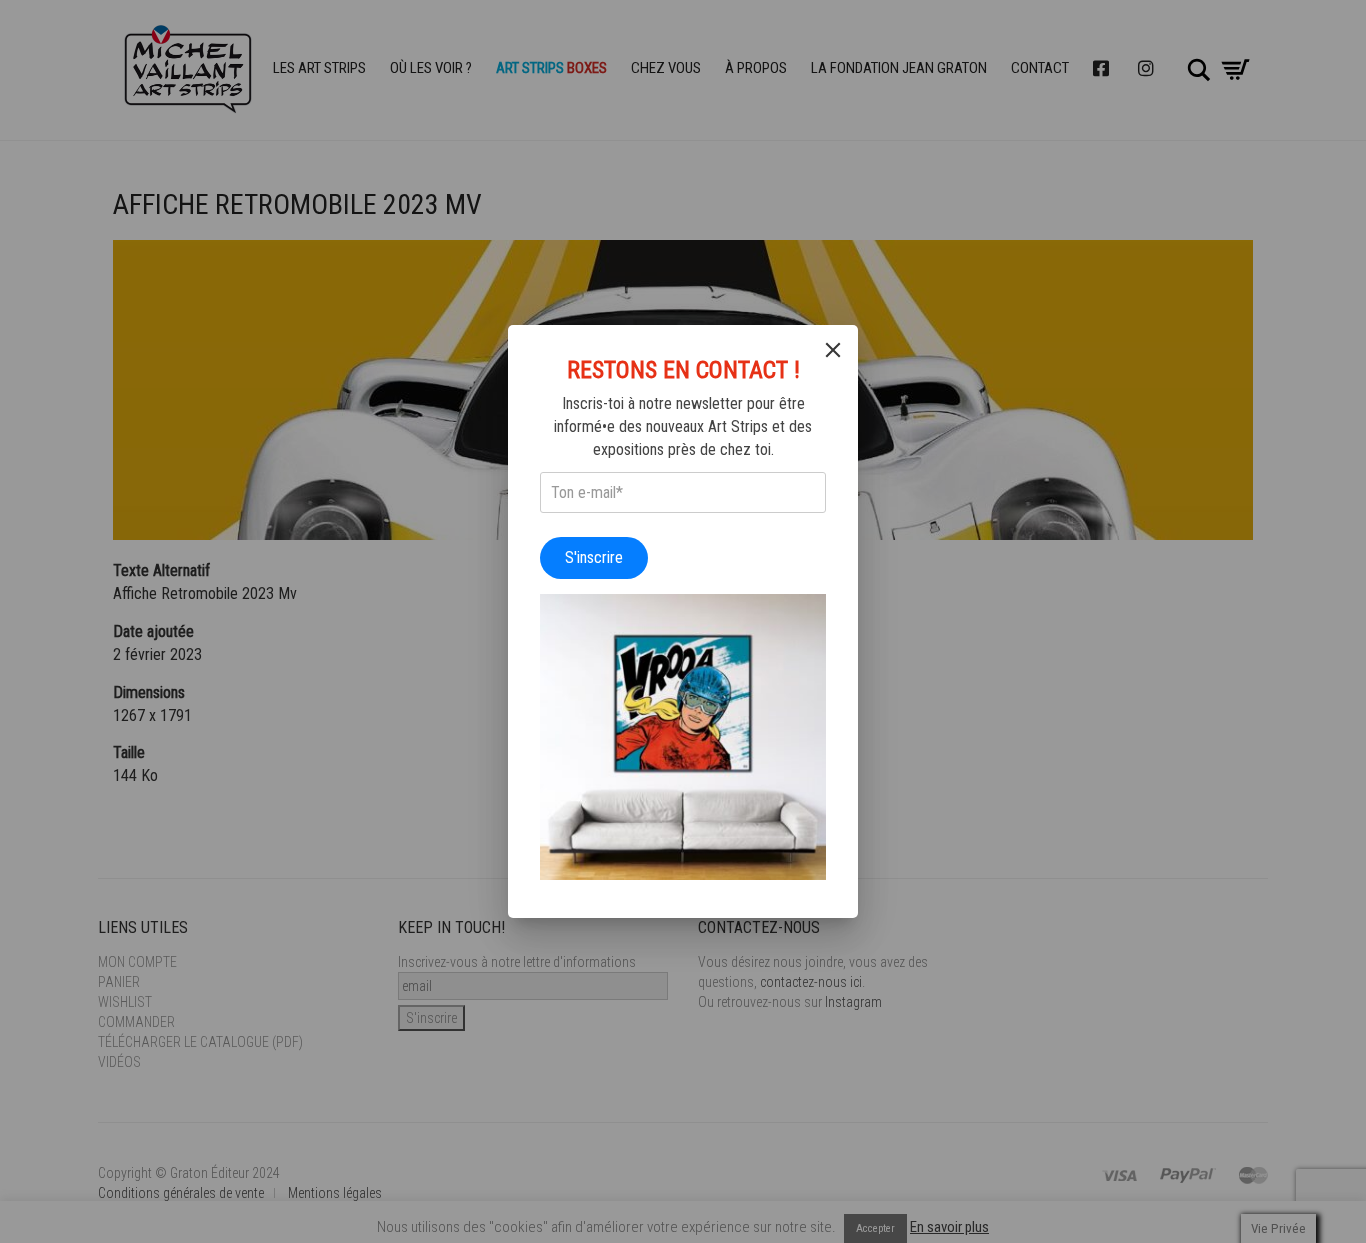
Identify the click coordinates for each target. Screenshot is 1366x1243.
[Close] (833, 350)
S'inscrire (594, 557)
